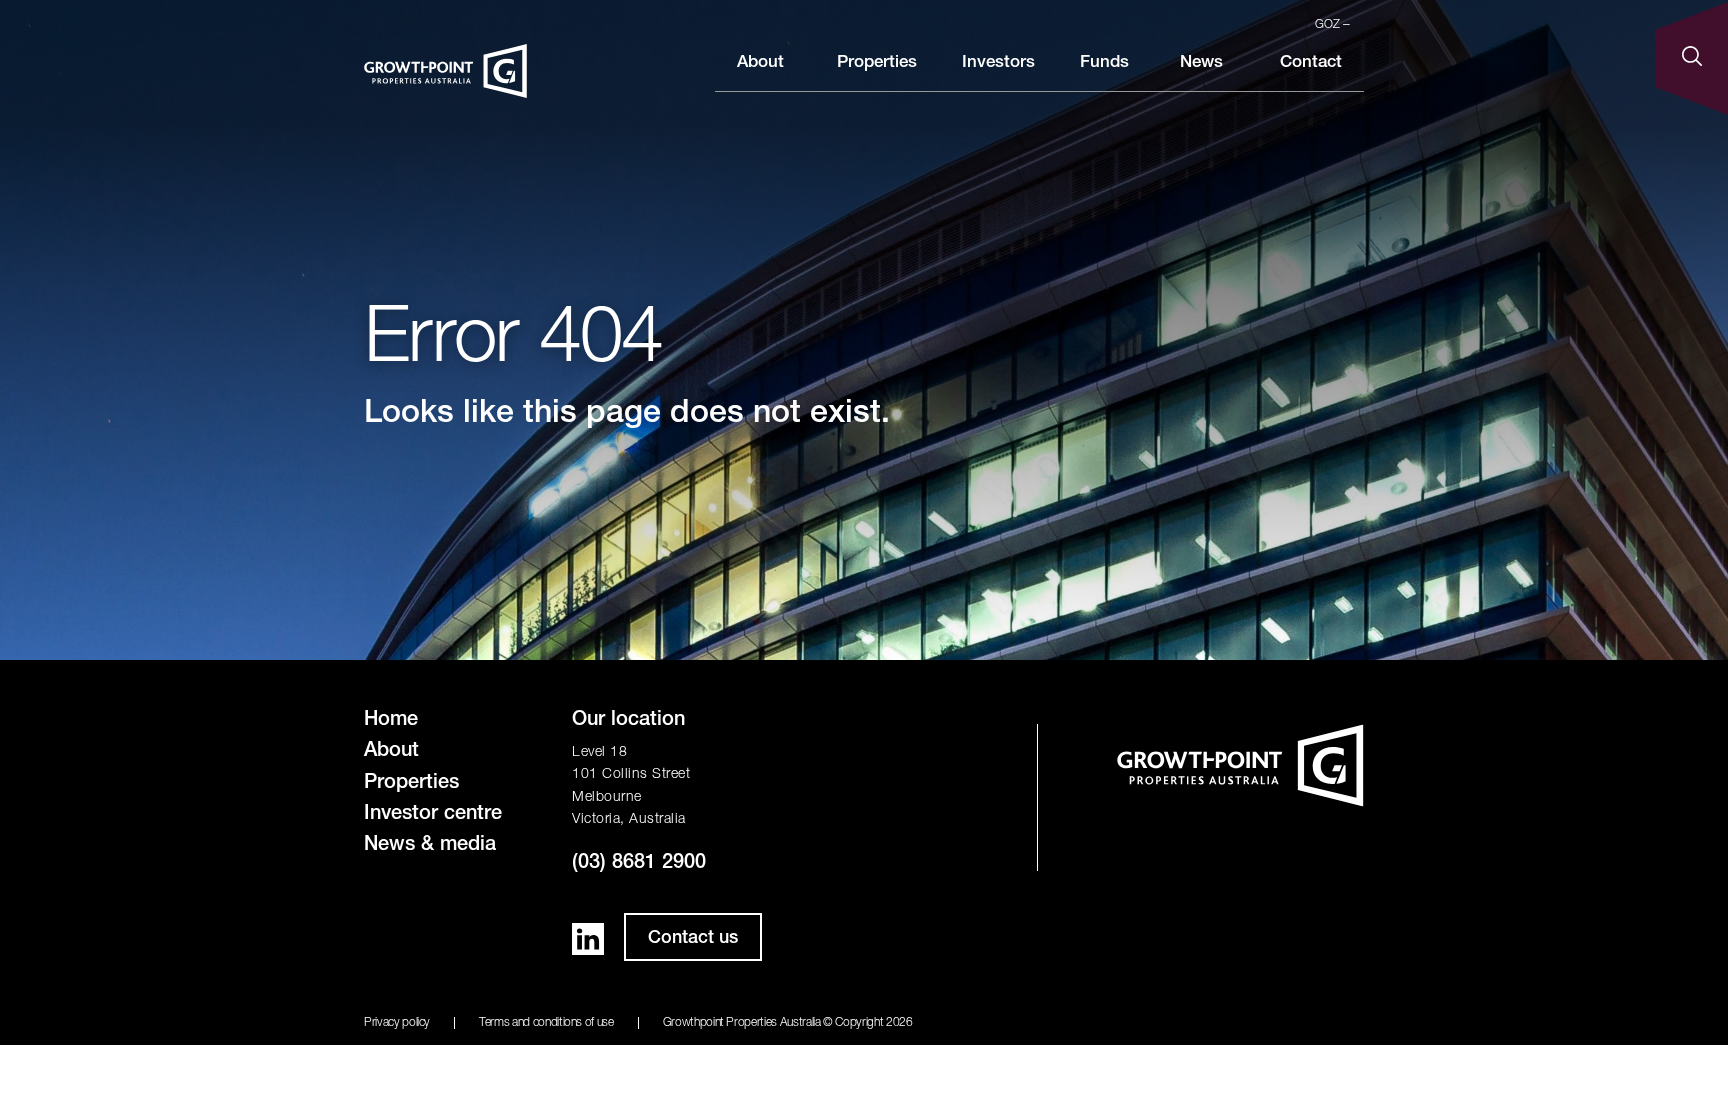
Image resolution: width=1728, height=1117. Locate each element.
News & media (430, 846)
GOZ (1329, 25)
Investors (998, 63)
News (1201, 63)
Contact (1311, 63)
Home (391, 721)
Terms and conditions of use (546, 1023)
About (760, 63)
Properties (877, 63)
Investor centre (433, 815)
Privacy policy (397, 1023)
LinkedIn (588, 939)
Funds (1104, 63)
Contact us (693, 939)
